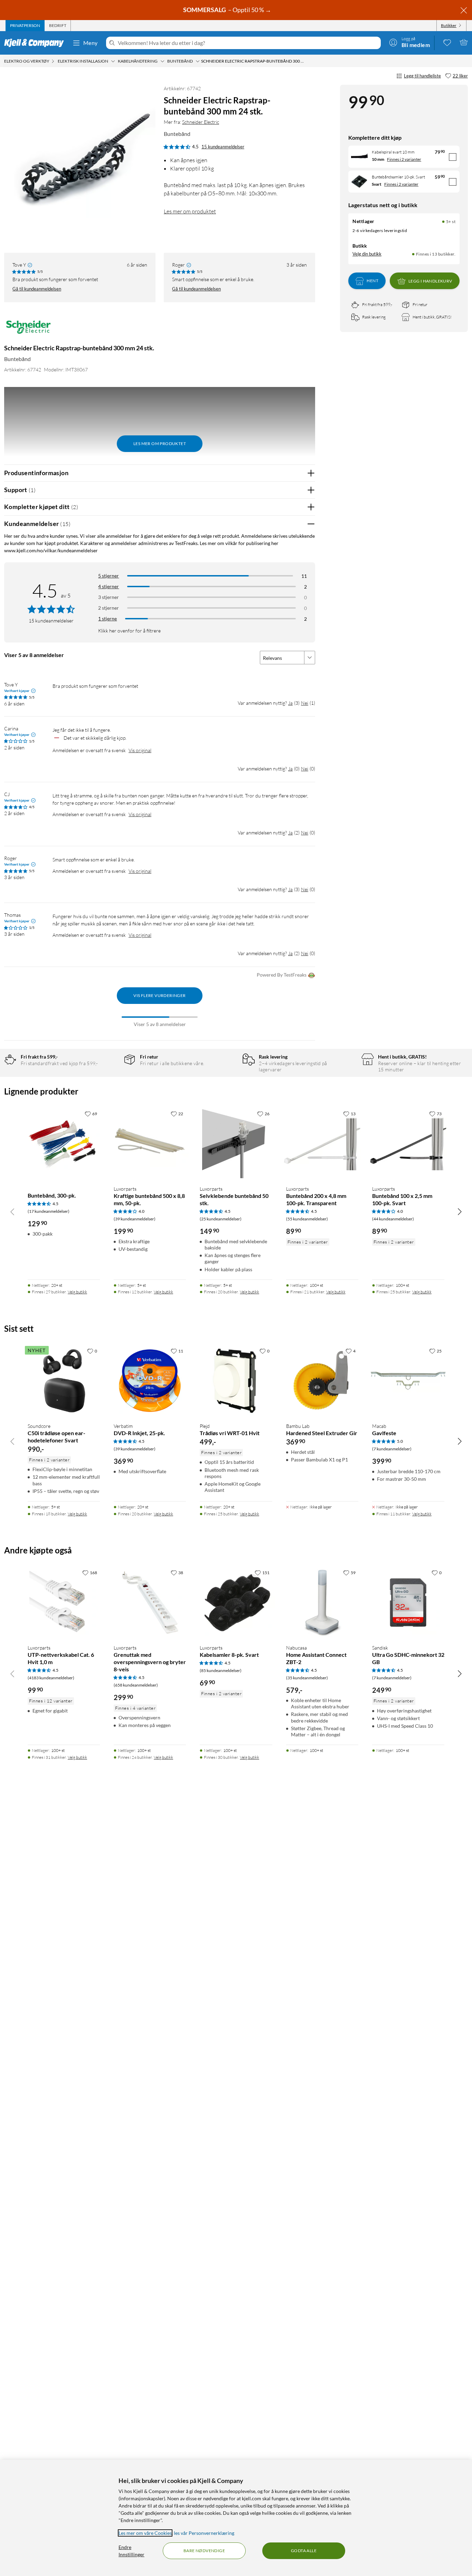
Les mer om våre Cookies (145, 2533)
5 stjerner (108, 576)
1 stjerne (107, 618)
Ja (290, 703)
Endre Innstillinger (131, 2551)
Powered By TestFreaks (282, 975)
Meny (91, 43)
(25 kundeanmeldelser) (221, 1219)
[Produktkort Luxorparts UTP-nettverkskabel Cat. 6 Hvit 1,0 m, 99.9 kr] (64, 1602)
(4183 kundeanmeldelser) (51, 1678)
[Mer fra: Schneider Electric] (29, 330)
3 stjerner (108, 597)
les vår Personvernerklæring (204, 2533)
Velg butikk (77, 1292)
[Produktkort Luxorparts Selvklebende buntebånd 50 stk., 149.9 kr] (236, 1143)
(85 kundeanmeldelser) (221, 1670)
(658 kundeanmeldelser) (136, 1685)
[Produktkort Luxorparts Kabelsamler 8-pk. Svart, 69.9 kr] (236, 1602)
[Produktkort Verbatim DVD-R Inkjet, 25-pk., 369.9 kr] (150, 1381)
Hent (372, 281)
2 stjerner (108, 608)
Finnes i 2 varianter (404, 159)
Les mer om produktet (190, 211)
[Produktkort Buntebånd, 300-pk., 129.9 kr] (64, 1143)
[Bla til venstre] (12, 1211)
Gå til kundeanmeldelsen (37, 289)
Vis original (140, 750)
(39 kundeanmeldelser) (135, 1219)
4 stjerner (108, 586)
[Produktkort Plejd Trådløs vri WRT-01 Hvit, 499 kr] (236, 1381)
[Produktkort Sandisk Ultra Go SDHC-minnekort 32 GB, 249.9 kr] (408, 1602)
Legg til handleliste (422, 76)
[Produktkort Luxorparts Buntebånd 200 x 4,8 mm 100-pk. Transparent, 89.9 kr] (322, 1143)
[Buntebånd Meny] (198, 61)
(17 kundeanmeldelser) (49, 1211)
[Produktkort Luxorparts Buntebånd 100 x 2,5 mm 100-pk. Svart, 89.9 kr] (408, 1143)
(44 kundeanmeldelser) (393, 1219)
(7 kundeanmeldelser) (392, 1449)
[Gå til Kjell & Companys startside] (36, 43)
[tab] (25, 26)
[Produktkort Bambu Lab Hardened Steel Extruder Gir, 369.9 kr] (322, 1381)
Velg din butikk (367, 254)
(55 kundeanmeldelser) (307, 1219)
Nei (305, 703)
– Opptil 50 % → (228, 10)
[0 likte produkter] (447, 42)
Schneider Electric (201, 122)
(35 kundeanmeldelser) (307, 1678)
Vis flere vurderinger (159, 995)
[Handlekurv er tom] (464, 42)
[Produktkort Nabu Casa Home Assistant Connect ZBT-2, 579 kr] (322, 1602)
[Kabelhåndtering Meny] (162, 61)
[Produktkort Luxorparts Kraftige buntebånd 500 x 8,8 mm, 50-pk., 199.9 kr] (150, 1143)
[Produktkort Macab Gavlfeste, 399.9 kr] (408, 1381)
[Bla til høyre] (460, 1211)
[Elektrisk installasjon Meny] (113, 61)
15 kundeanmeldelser (223, 147)
